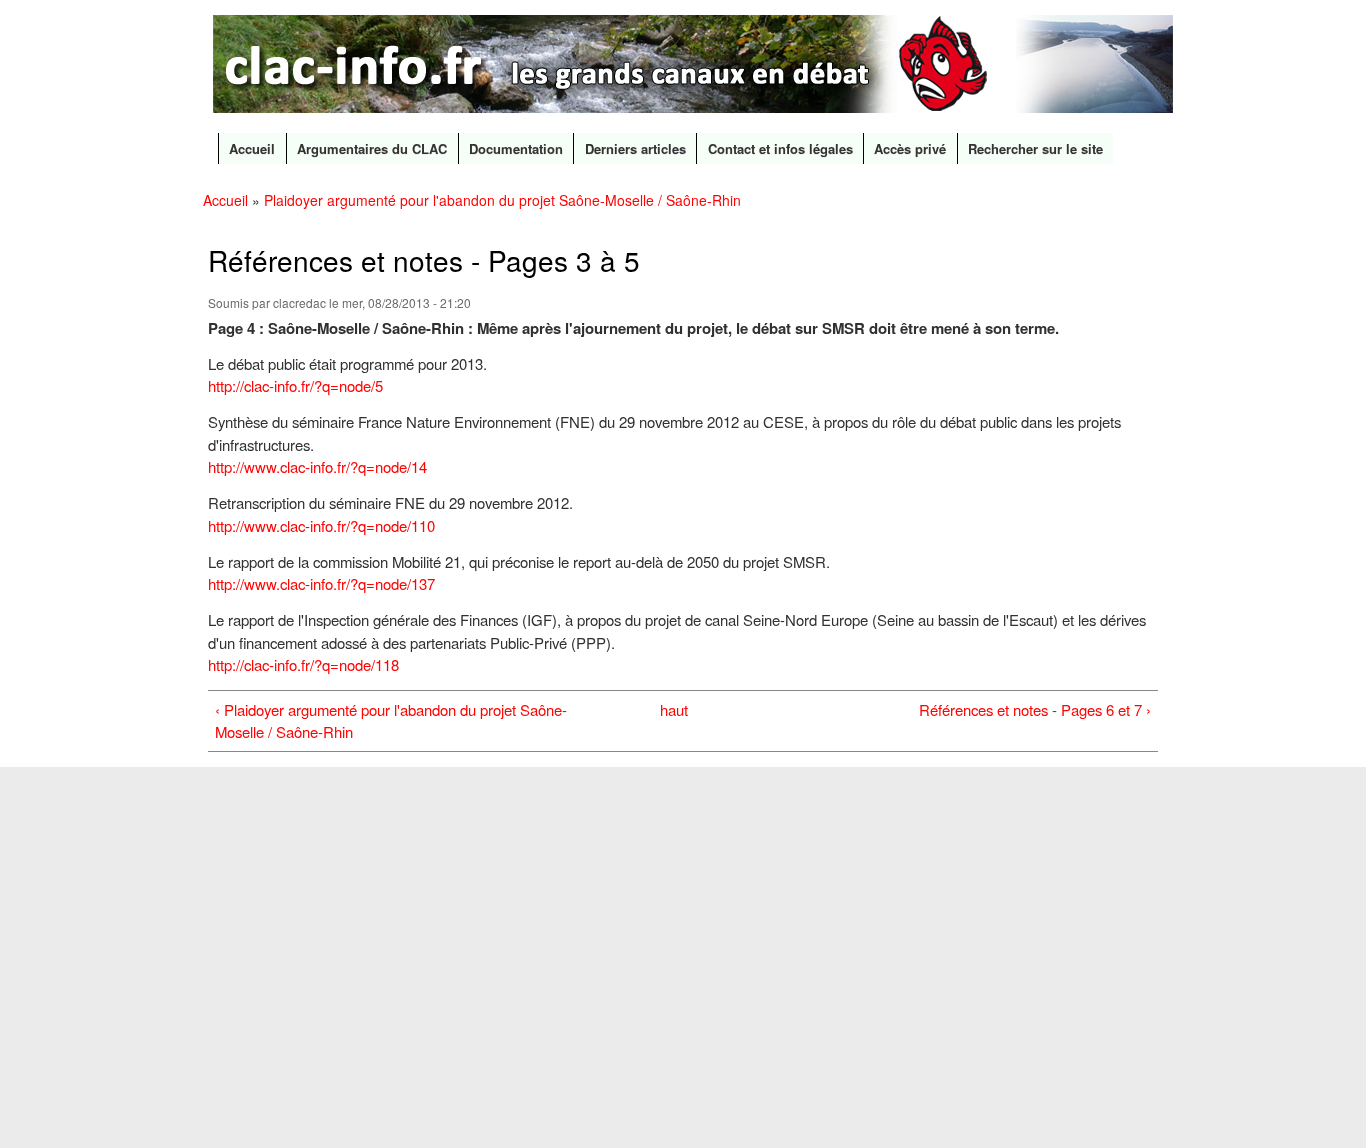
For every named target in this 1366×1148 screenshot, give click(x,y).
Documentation (516, 148)
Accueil (252, 148)
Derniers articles (635, 148)
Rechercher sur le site (1035, 148)
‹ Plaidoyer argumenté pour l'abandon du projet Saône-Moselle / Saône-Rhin (391, 721)
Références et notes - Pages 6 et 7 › (1035, 709)
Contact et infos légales (780, 148)
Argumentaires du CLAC (372, 148)
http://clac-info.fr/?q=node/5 (295, 385)
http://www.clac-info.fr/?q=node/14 (317, 466)
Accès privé (910, 148)
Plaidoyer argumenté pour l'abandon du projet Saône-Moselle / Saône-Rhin (502, 200)
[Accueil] (695, 66)
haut (674, 709)
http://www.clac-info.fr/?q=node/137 (321, 583)
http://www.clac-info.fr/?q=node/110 (321, 525)
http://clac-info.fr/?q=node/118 (303, 664)
